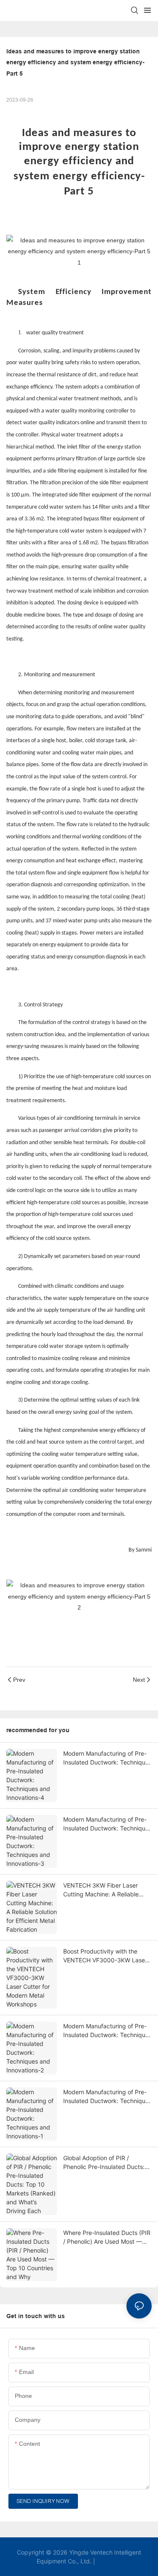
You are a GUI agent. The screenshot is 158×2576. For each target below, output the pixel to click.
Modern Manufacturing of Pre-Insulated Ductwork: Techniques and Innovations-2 (107, 2031)
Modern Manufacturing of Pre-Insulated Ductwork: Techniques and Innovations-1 (107, 2097)
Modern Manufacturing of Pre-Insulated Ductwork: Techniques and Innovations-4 (107, 1758)
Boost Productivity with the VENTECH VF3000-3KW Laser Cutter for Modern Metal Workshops (105, 1956)
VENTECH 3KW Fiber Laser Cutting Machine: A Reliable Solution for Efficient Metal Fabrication (101, 1890)
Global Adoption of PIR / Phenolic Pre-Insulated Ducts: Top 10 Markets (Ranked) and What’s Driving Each (104, 2163)
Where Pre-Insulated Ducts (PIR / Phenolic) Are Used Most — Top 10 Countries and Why (107, 2237)
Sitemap (109, 2561)
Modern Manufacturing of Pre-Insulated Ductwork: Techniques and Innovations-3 (107, 1824)
